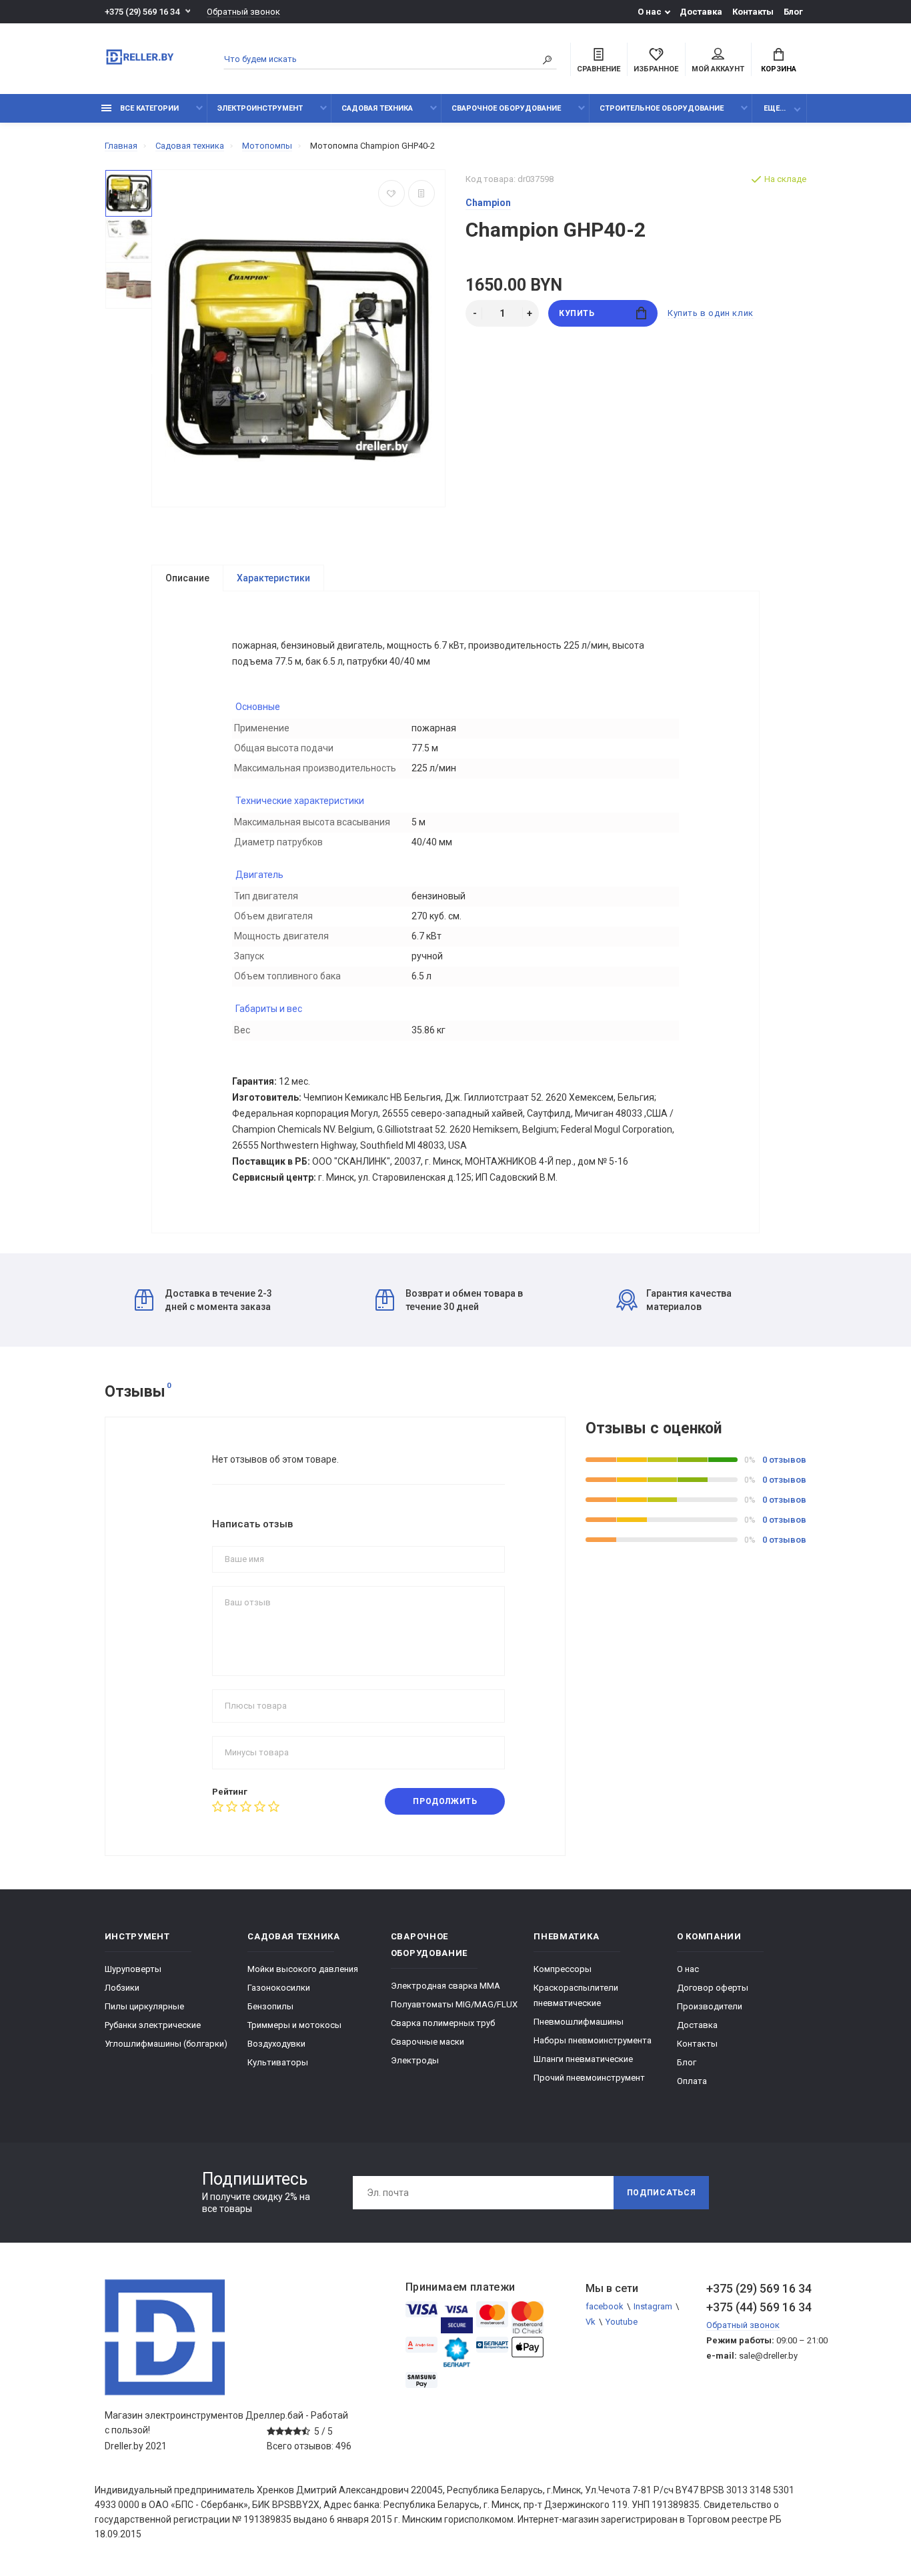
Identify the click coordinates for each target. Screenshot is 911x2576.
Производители (710, 2006)
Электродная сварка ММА (445, 1986)
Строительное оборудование (662, 108)
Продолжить (445, 1801)
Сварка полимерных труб (443, 2023)
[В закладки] (391, 193)
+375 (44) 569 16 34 (756, 2307)
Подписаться (662, 2193)
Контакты (753, 12)
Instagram (653, 2306)
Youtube (622, 2322)
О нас (650, 12)
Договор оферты (713, 1988)
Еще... (775, 108)
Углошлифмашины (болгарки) (166, 2044)
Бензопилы (270, 2006)
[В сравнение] (421, 193)
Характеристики (273, 578)
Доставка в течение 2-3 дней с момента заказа (218, 1300)
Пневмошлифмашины (579, 2022)
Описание (187, 578)
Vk (591, 2322)
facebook (605, 2306)
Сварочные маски (427, 2042)
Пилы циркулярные (144, 2006)
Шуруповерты (133, 1969)
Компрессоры (563, 1969)
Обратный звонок (243, 12)
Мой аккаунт (718, 69)
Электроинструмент (260, 108)
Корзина (779, 69)
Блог (793, 12)
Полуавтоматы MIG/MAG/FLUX (454, 2004)
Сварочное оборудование (506, 108)
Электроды (415, 2060)
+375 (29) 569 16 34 (142, 12)
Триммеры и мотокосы (294, 2025)
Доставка (701, 12)
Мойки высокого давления (303, 1969)
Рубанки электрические (153, 2025)
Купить (577, 313)
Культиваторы (278, 2062)
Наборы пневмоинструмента (593, 2040)
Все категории (148, 108)
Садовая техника (377, 108)
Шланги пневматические (583, 2059)
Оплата (692, 2081)
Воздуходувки (276, 2044)
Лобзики (122, 1988)
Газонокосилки (279, 1988)
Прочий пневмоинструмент (589, 2078)
